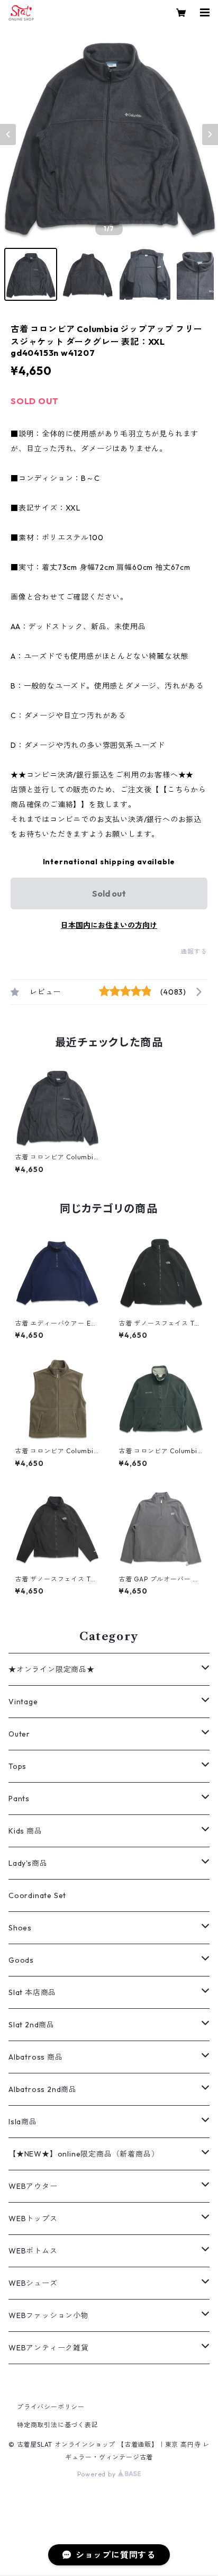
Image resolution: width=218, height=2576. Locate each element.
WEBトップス (33, 2219)
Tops (17, 1766)
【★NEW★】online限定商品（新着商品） (84, 2154)
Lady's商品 (28, 1863)
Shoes (20, 1928)
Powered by (98, 2474)
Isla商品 (23, 2122)
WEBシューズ (33, 2283)
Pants (19, 1799)
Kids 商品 (25, 1831)
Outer (19, 1734)
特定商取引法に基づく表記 (58, 2425)
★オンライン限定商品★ (52, 1669)
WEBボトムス (33, 2251)
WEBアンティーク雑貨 (49, 2348)
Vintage (23, 1702)
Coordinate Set (37, 1895)
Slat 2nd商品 (31, 2025)
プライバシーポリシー (51, 2407)
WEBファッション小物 (49, 2315)
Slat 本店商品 (32, 1992)
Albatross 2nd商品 (43, 2089)
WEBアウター (33, 2186)
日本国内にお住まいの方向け (109, 925)
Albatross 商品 (36, 2057)
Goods (21, 1960)
